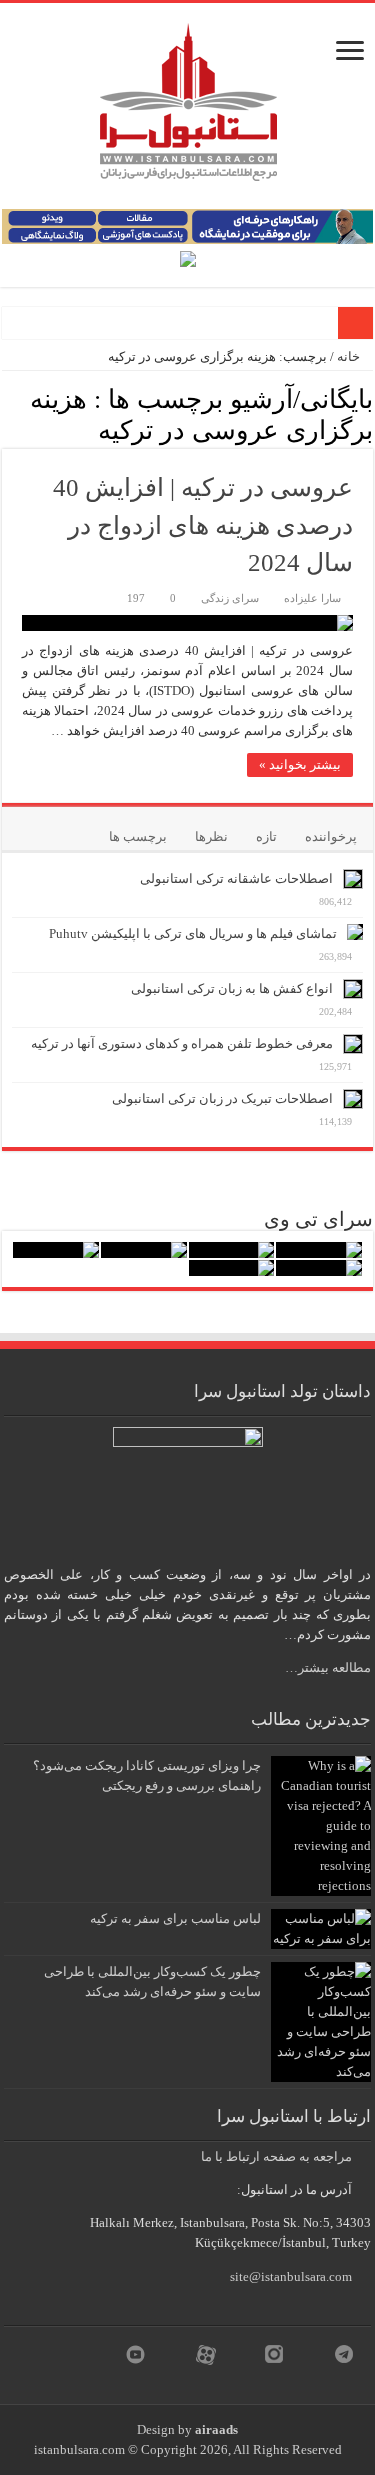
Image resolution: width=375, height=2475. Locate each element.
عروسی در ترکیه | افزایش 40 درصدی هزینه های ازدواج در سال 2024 (203, 525)
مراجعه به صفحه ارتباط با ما (276, 2156)
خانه (350, 356)
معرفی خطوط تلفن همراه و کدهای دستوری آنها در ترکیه (182, 1043)
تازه (266, 836)
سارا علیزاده (312, 598)
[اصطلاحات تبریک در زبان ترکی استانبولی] (353, 1099)
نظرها (211, 836)
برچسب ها (138, 836)
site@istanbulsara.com (291, 2276)
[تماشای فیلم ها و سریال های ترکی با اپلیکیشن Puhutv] (355, 932)
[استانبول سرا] (188, 97)
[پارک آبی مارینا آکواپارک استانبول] (232, 1250)
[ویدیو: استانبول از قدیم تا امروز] (319, 1250)
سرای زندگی (230, 598)
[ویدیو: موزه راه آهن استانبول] (319, 1268)
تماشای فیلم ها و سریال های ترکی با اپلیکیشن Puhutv (193, 933)
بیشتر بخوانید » (300, 764)
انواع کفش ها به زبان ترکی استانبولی (232, 988)
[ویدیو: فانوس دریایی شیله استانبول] (144, 1250)
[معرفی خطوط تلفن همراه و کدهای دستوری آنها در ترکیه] (353, 1044)
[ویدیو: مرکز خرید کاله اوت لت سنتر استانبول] (56, 1250)
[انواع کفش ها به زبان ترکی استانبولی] (353, 989)
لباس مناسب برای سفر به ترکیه (175, 1918)
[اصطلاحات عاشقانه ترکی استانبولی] (353, 879)
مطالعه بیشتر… (328, 1667)
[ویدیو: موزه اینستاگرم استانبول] (232, 1268)
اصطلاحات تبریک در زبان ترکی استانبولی (222, 1098)
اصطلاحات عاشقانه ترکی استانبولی (236, 878)
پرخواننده (331, 836)
